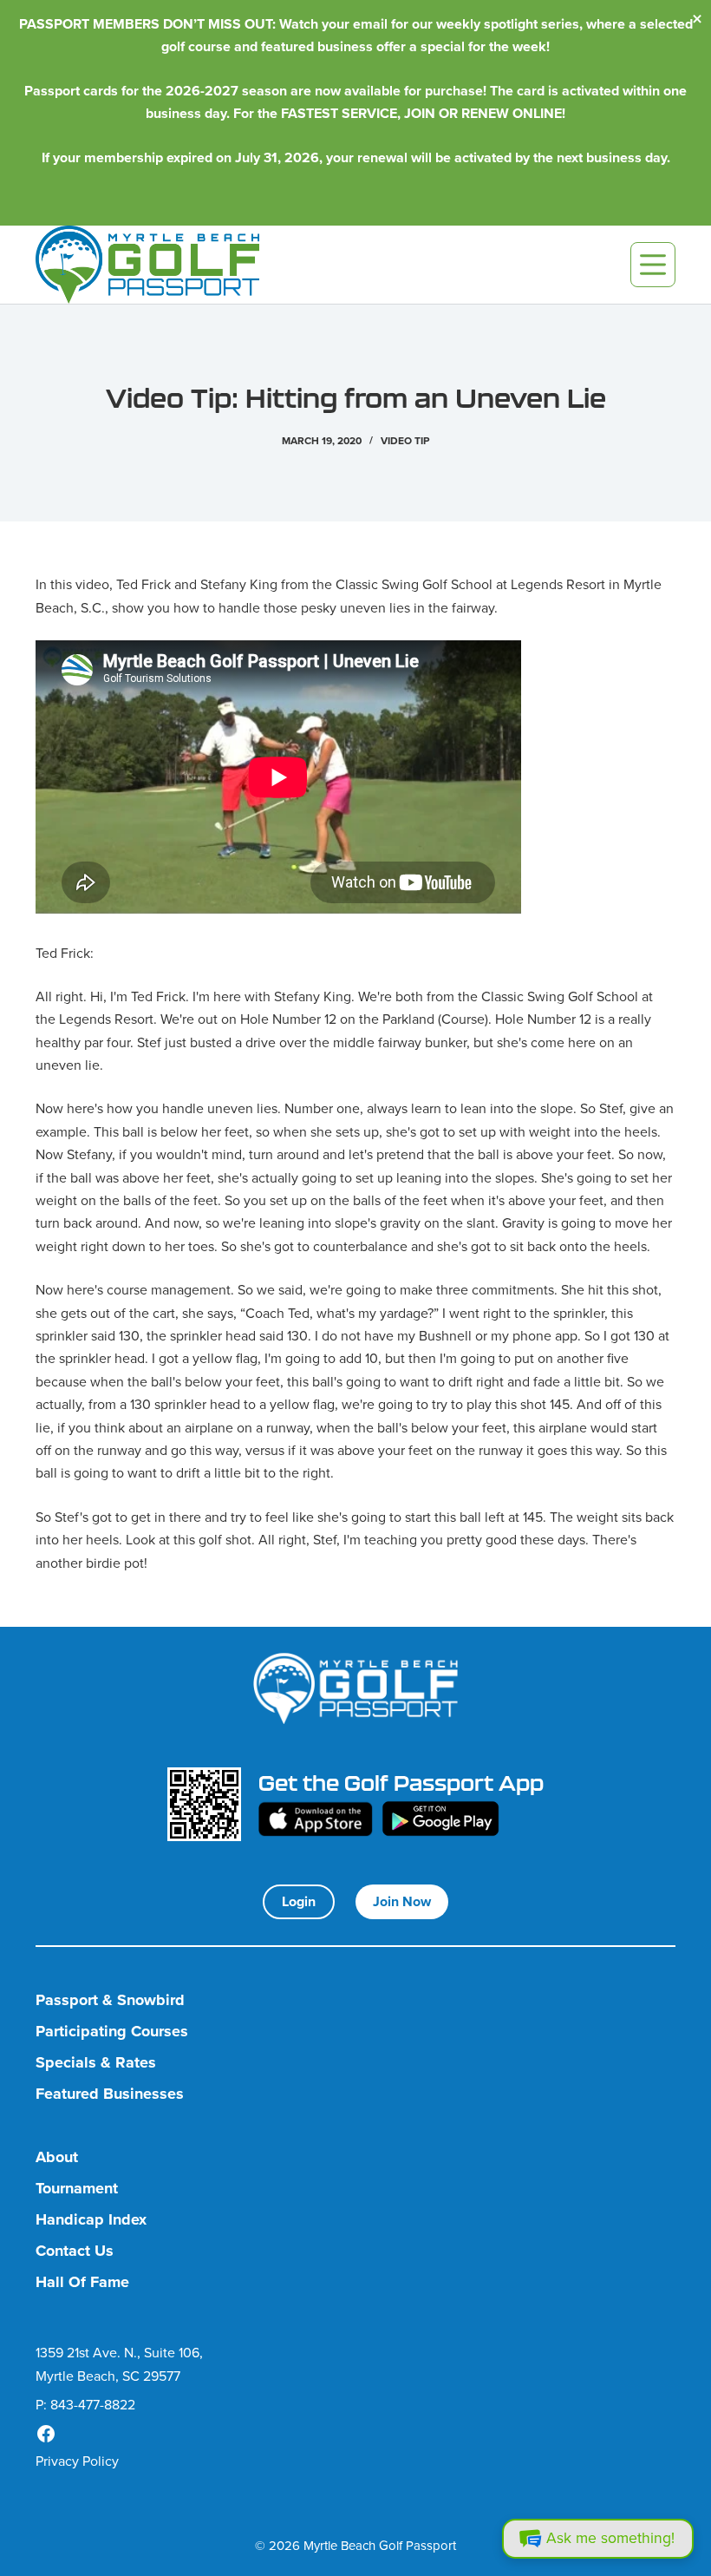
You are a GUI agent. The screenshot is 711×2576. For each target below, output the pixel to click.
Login (299, 1901)
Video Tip (405, 441)
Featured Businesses (110, 2094)
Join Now (402, 1901)
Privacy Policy (77, 2461)
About (57, 2157)
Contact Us (75, 2251)
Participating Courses (112, 2032)
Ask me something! (610, 2538)
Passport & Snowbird (110, 2000)
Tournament (77, 2189)
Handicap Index (91, 2220)
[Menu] (653, 265)
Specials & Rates (96, 2063)
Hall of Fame (82, 2282)
